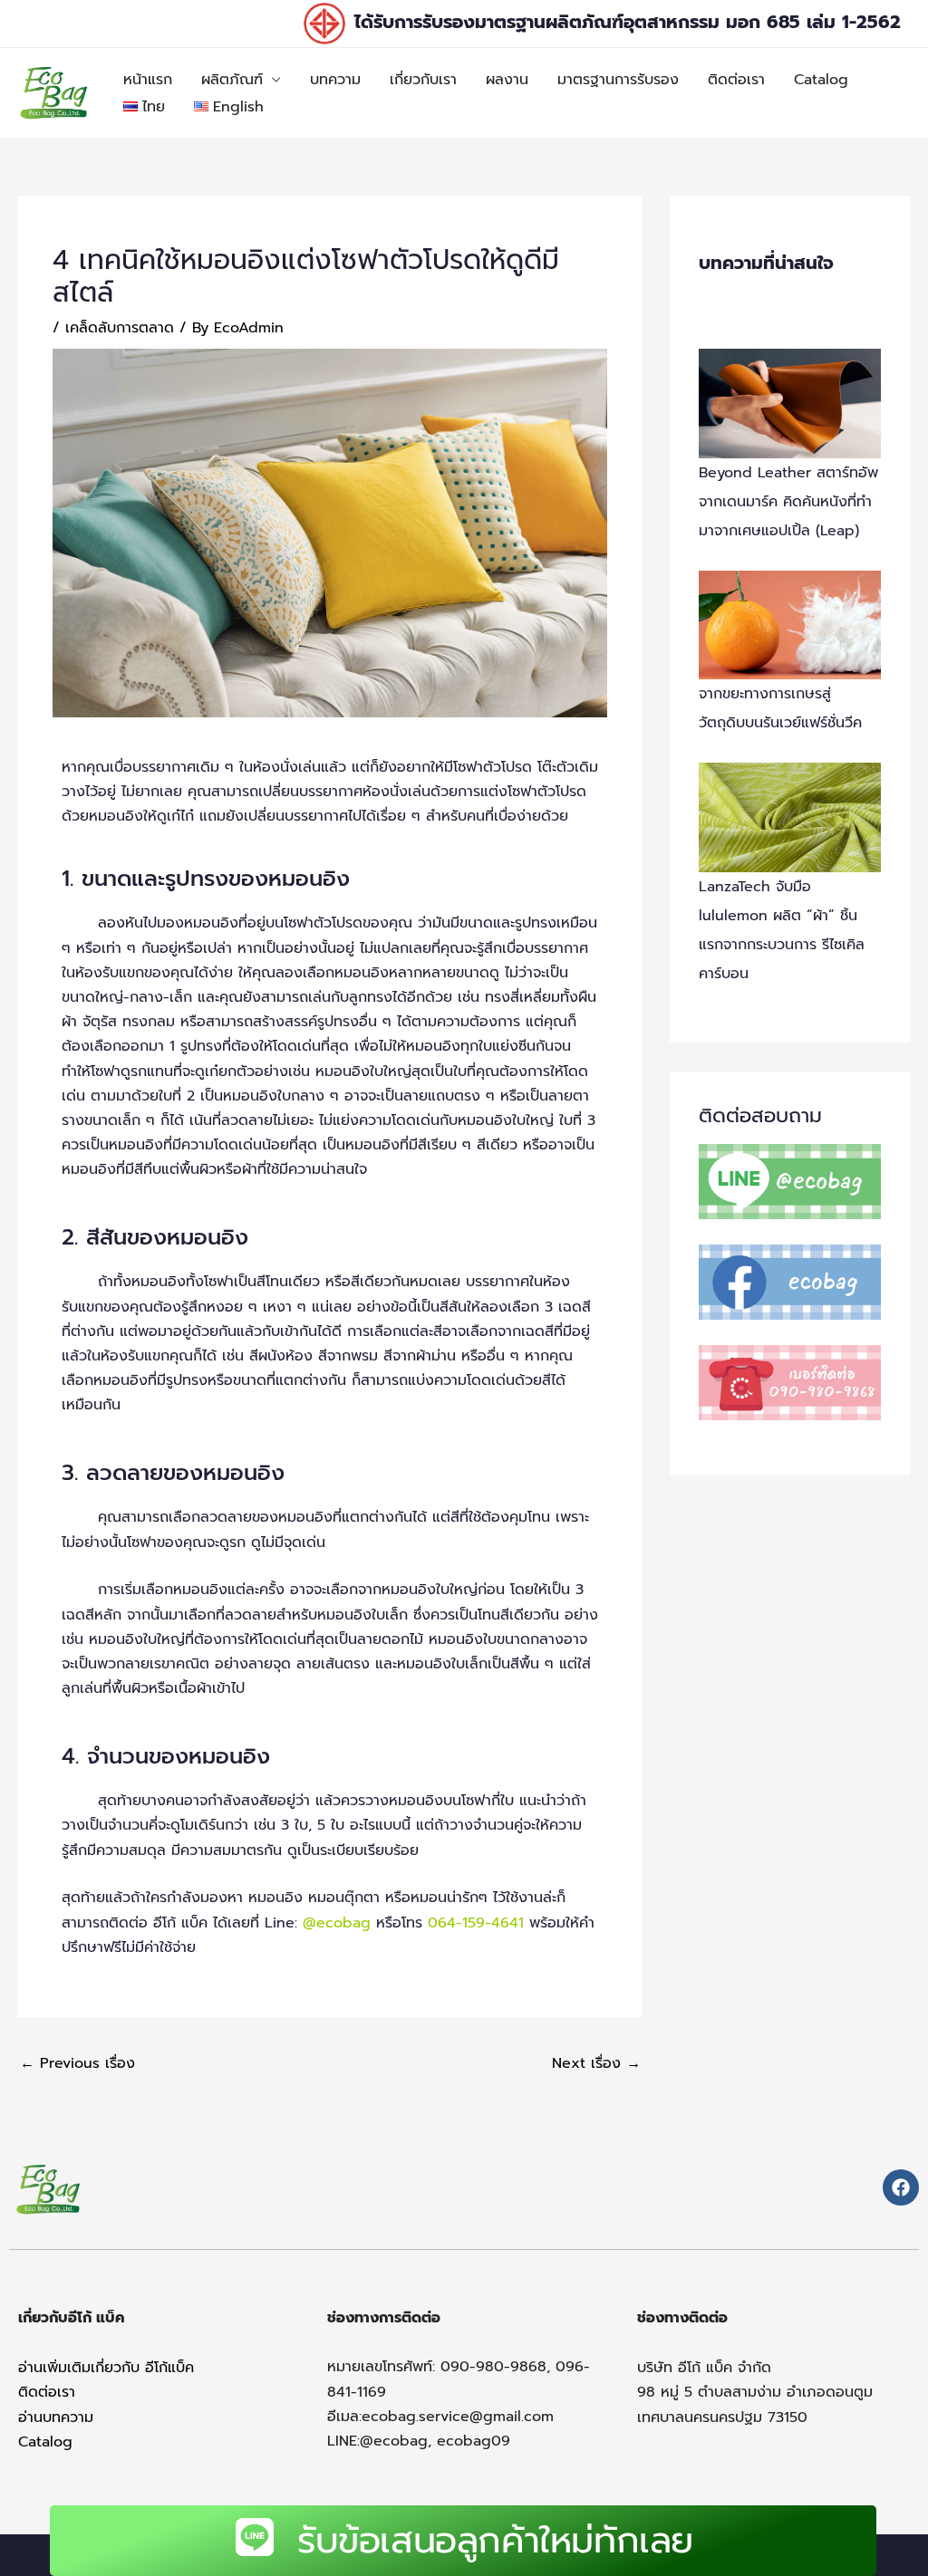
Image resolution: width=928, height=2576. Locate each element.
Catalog (821, 80)
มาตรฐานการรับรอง (618, 80)
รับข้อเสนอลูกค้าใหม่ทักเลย (495, 2540)
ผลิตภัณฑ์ (232, 80)
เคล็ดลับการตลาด (120, 328)
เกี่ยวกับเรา (423, 80)
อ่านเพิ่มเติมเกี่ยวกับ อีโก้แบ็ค (106, 2368)
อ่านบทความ (56, 2417)
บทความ (335, 80)
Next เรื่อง (596, 2063)
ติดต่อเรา (736, 80)
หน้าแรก (148, 80)
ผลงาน (507, 80)
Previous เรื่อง (77, 2063)
